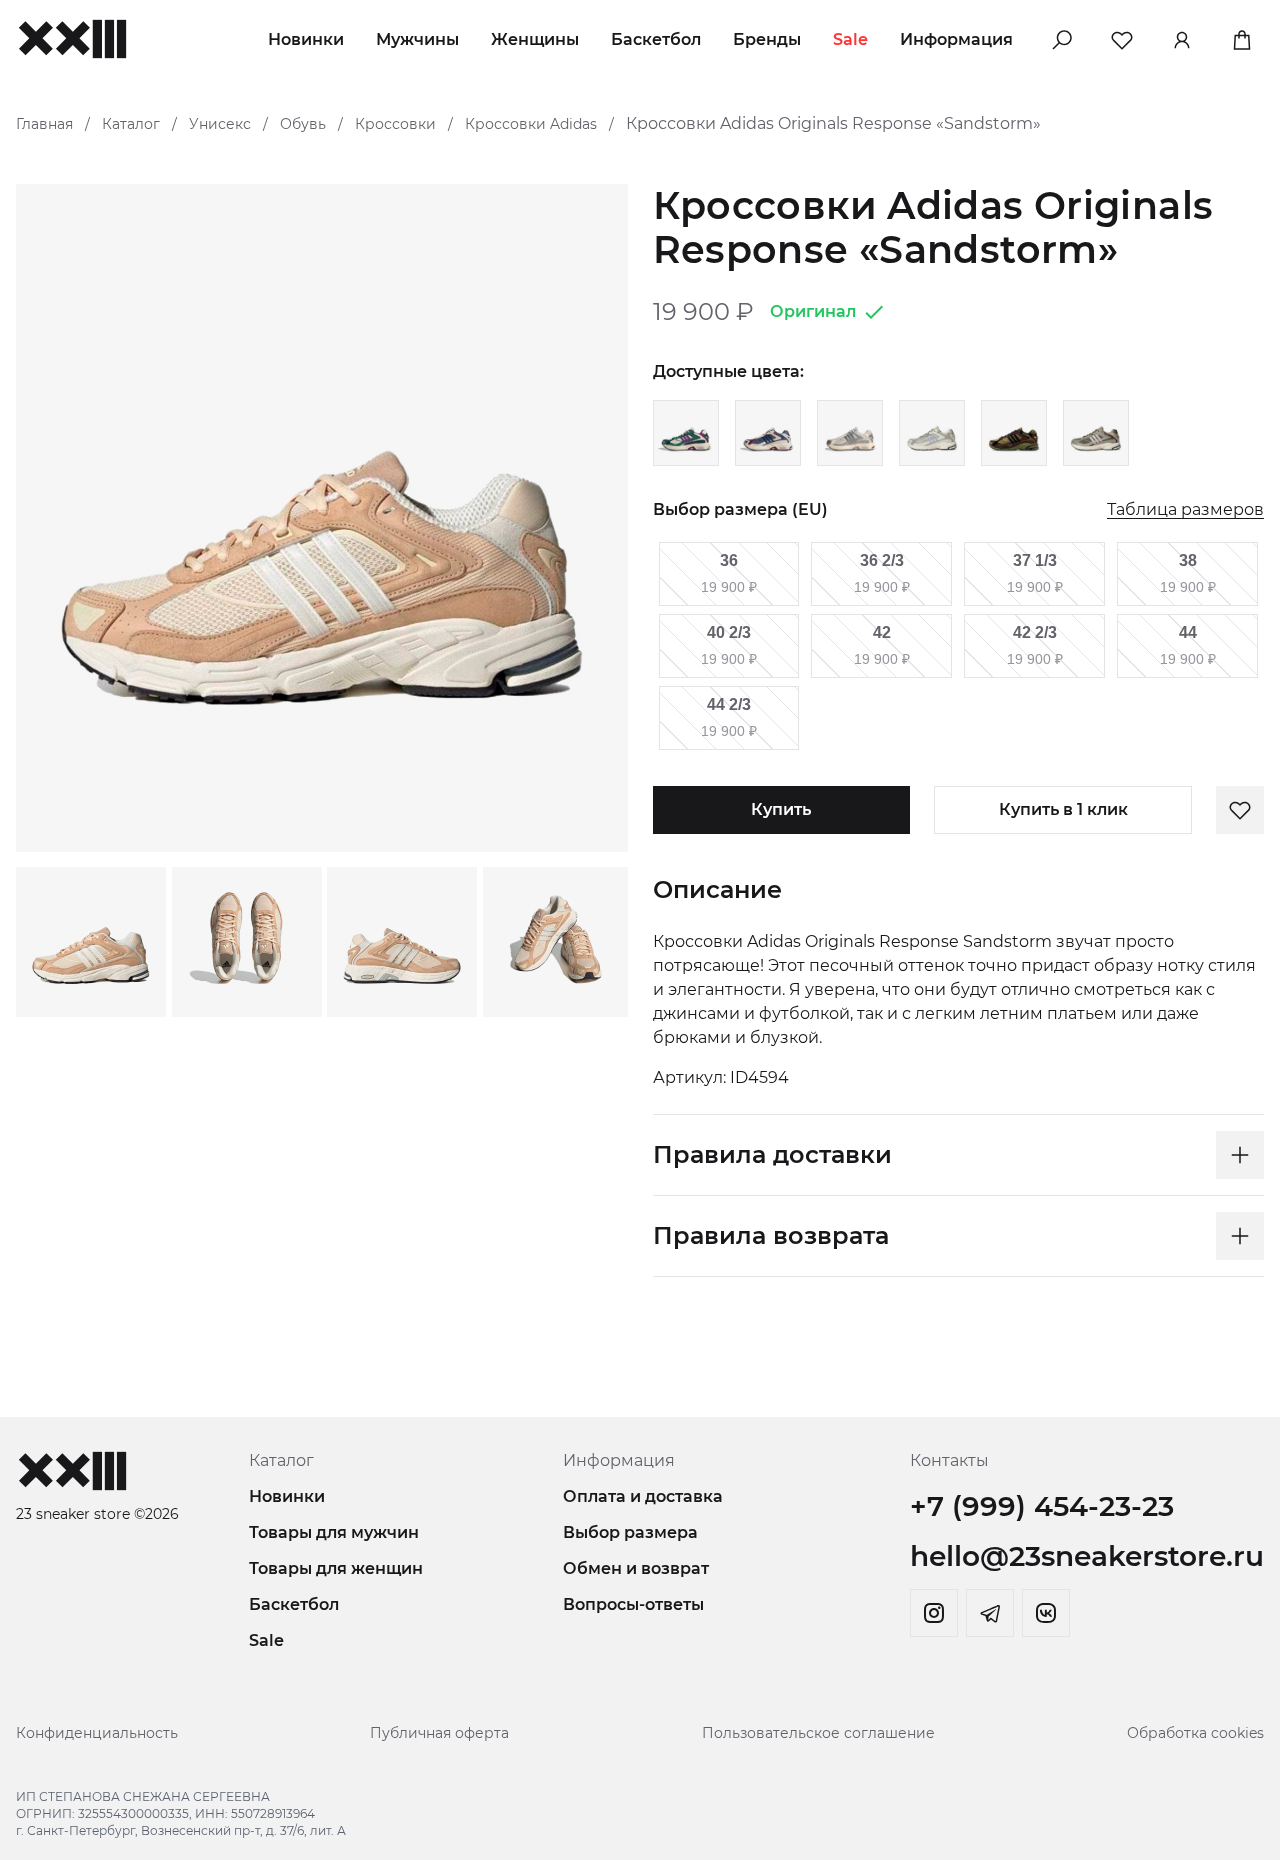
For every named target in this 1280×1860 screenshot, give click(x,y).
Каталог (131, 124)
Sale (850, 39)
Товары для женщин (336, 1568)
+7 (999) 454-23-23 (1042, 1506)
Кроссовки (395, 124)
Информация (956, 39)
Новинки (306, 39)
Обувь (303, 124)
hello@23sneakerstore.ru (1087, 1556)
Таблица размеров (1185, 510)
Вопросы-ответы (633, 1604)
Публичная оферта (439, 1733)
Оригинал (813, 311)
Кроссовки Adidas (531, 124)
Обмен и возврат (636, 1568)
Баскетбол (656, 39)
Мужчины (417, 39)
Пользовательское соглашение (818, 1733)
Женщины (535, 39)
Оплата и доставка (643, 1496)
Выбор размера (630, 1532)
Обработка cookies (1195, 1733)
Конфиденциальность (97, 1733)
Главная (44, 124)
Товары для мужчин (334, 1532)
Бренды (767, 39)
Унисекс (220, 124)
